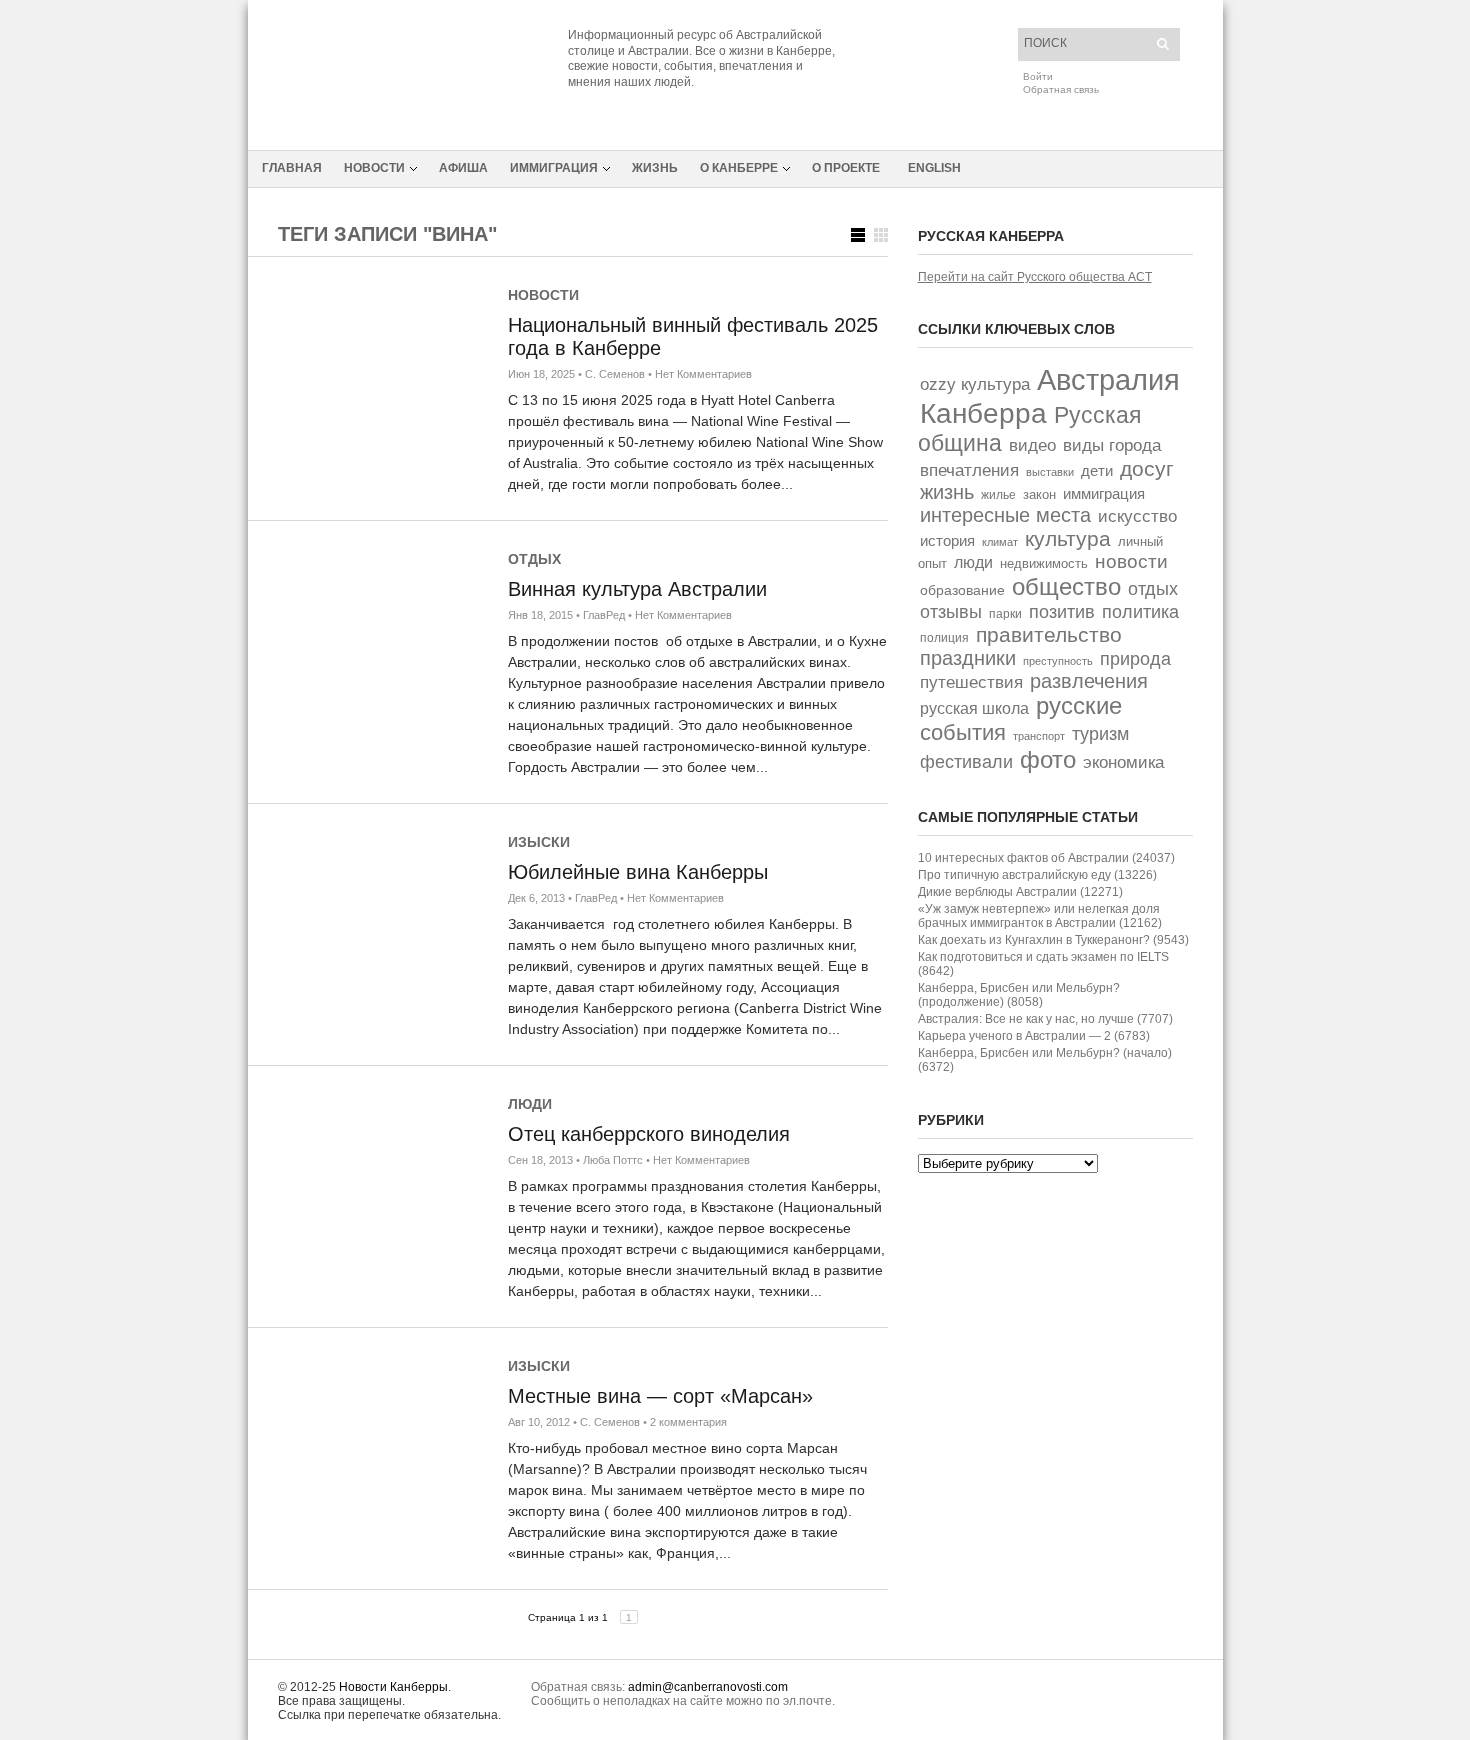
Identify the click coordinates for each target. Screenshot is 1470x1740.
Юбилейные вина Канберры (638, 872)
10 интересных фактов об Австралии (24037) (1046, 858)
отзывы (951, 612)
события (963, 732)
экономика (1123, 762)
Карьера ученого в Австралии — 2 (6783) (1034, 1036)
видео (1032, 445)
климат (1000, 542)
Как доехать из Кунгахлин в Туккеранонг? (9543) (1053, 940)
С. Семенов (615, 374)
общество (1066, 586)
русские (1079, 706)
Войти (1038, 76)
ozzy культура (975, 384)
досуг (1147, 468)
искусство (1137, 516)
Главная (292, 168)
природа (1135, 658)
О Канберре (739, 168)
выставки (1050, 472)
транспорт (1039, 736)
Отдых (534, 559)
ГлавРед (604, 615)
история (947, 540)
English (934, 168)
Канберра (983, 413)
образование (962, 590)
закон (1039, 494)
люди (973, 562)
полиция (944, 638)
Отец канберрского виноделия (649, 1134)
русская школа (974, 708)
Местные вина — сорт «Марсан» (660, 1396)
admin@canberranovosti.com (708, 1687)
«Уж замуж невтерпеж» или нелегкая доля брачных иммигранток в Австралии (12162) (1040, 916)
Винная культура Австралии (637, 589)
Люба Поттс (613, 1160)
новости (1131, 561)
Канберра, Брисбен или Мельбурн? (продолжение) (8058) (1019, 995)
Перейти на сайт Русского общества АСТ (1035, 277)
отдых (1153, 588)
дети (1097, 471)
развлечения (1089, 681)
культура (1068, 538)
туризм (1100, 733)
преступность (1058, 661)
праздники (968, 658)
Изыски (539, 842)
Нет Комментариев (703, 374)
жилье (998, 494)
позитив (1062, 611)
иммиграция (1104, 493)
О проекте (846, 168)
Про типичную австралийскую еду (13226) (1037, 875)
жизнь (947, 492)
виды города (1112, 445)
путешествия (971, 682)
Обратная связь (1061, 89)
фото (1048, 759)
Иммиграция (554, 168)
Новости (374, 168)
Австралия (1108, 379)
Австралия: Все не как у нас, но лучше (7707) (1045, 1019)
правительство (1049, 634)
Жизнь (655, 168)
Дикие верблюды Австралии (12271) (1020, 892)
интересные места (1005, 515)
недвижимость (1044, 563)
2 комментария (688, 1422)
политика (1140, 611)
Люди (530, 1104)
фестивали (966, 762)
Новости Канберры (393, 1687)
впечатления (969, 470)
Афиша (463, 168)
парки (1005, 614)
